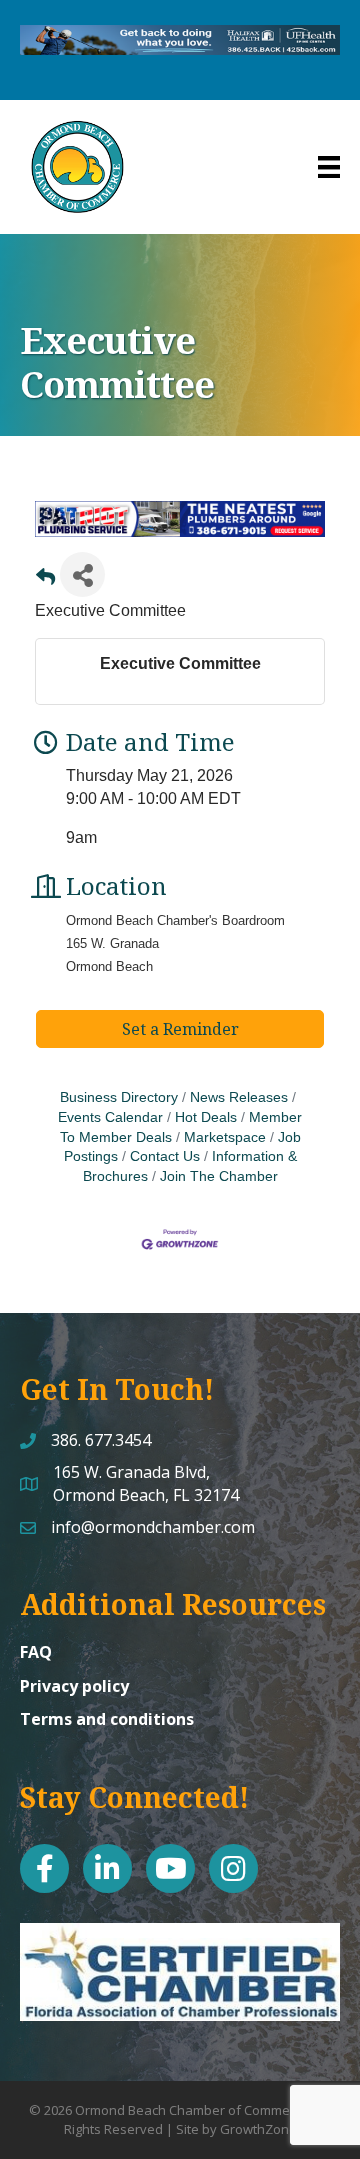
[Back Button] (45, 580)
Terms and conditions (107, 1719)
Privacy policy (74, 1686)
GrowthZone (258, 2129)
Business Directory (119, 1097)
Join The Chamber (219, 1176)
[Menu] (329, 167)
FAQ (36, 1652)
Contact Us (165, 1156)
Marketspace (225, 1137)
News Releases (239, 1097)
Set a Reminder (180, 1029)
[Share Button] (82, 574)
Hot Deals (206, 1117)
